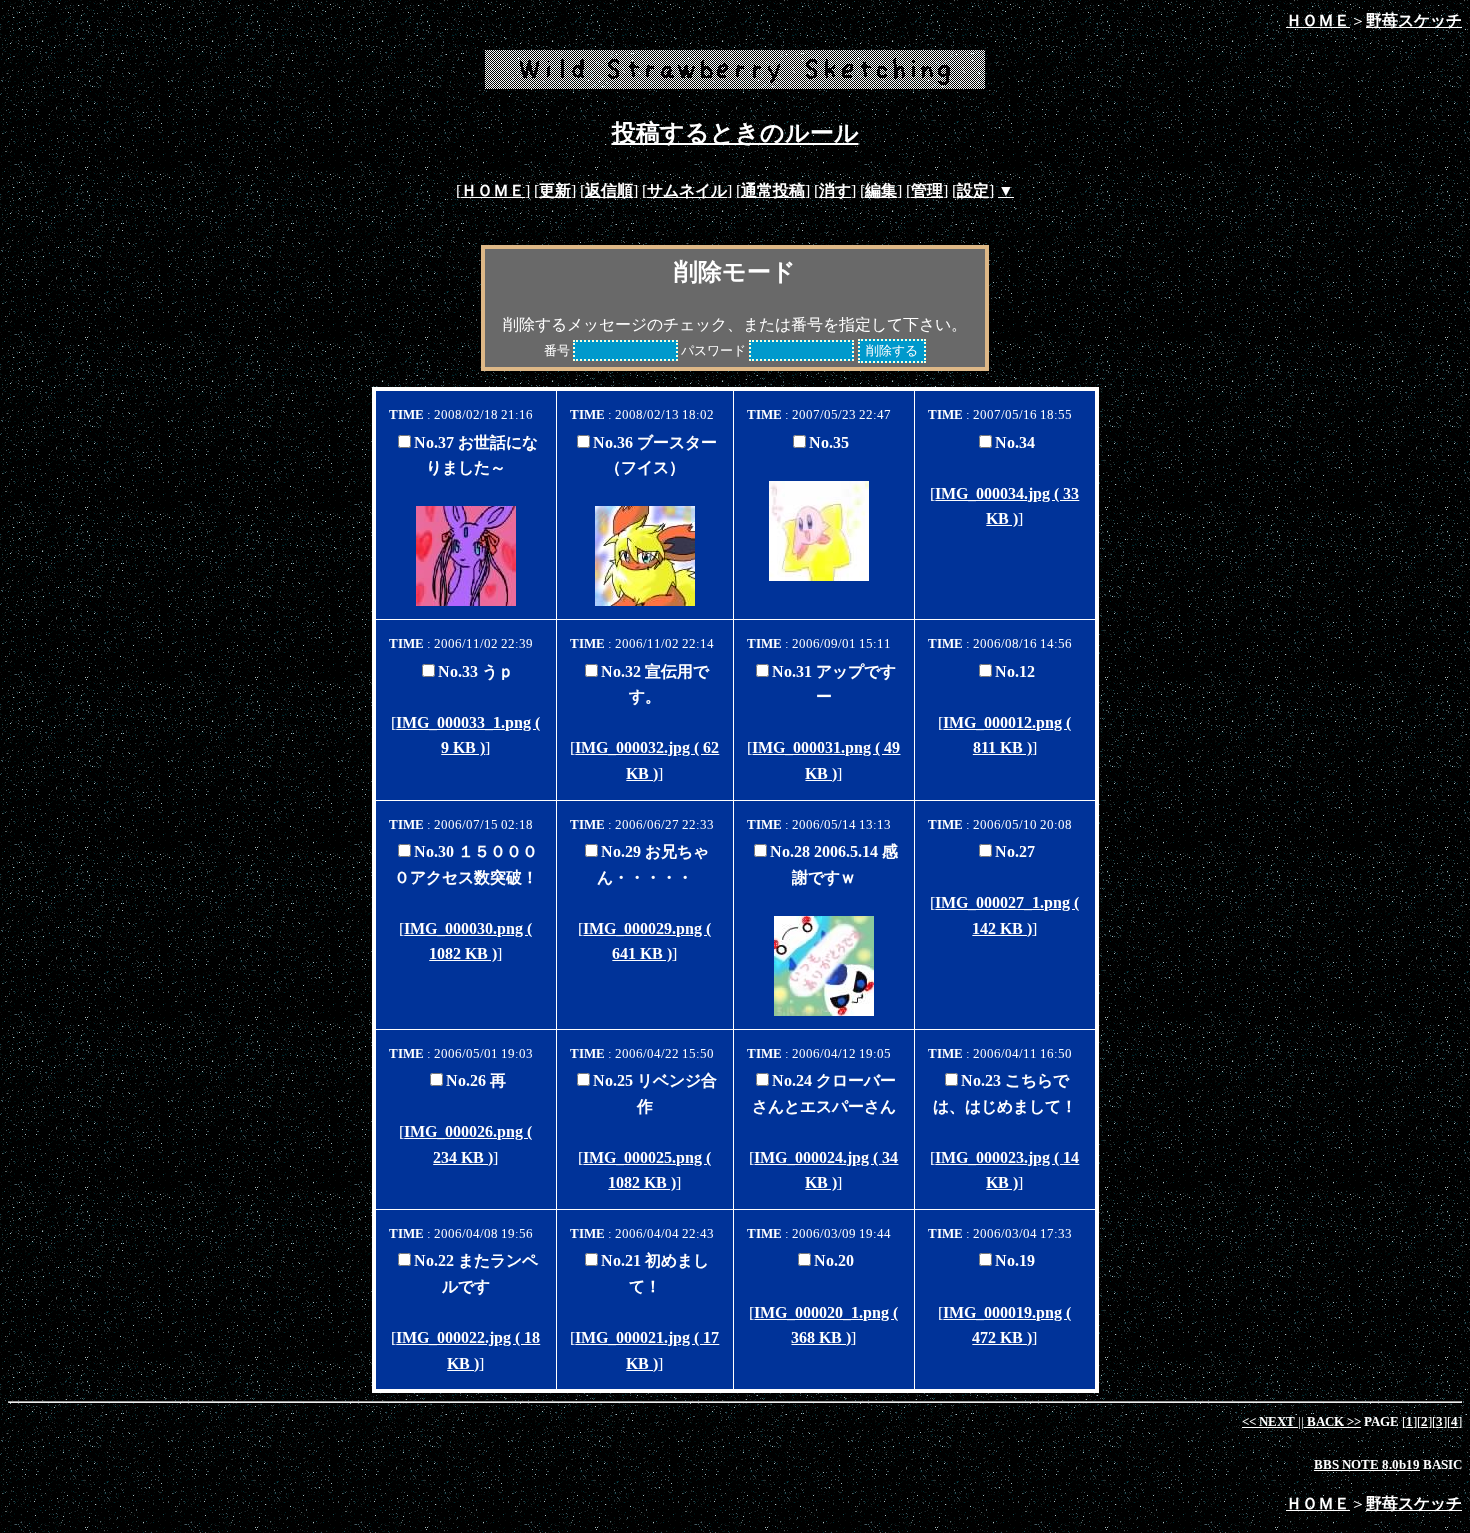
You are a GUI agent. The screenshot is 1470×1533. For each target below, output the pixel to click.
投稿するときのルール (735, 133)
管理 (927, 190)
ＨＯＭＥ (1318, 20)
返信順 (609, 190)
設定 (973, 190)
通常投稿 (773, 190)
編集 (881, 190)
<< (1268, 1421)
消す (835, 190)
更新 (555, 190)
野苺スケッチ (1414, 20)
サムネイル (687, 190)
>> (1334, 1421)
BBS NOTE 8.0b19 (1367, 1464)
